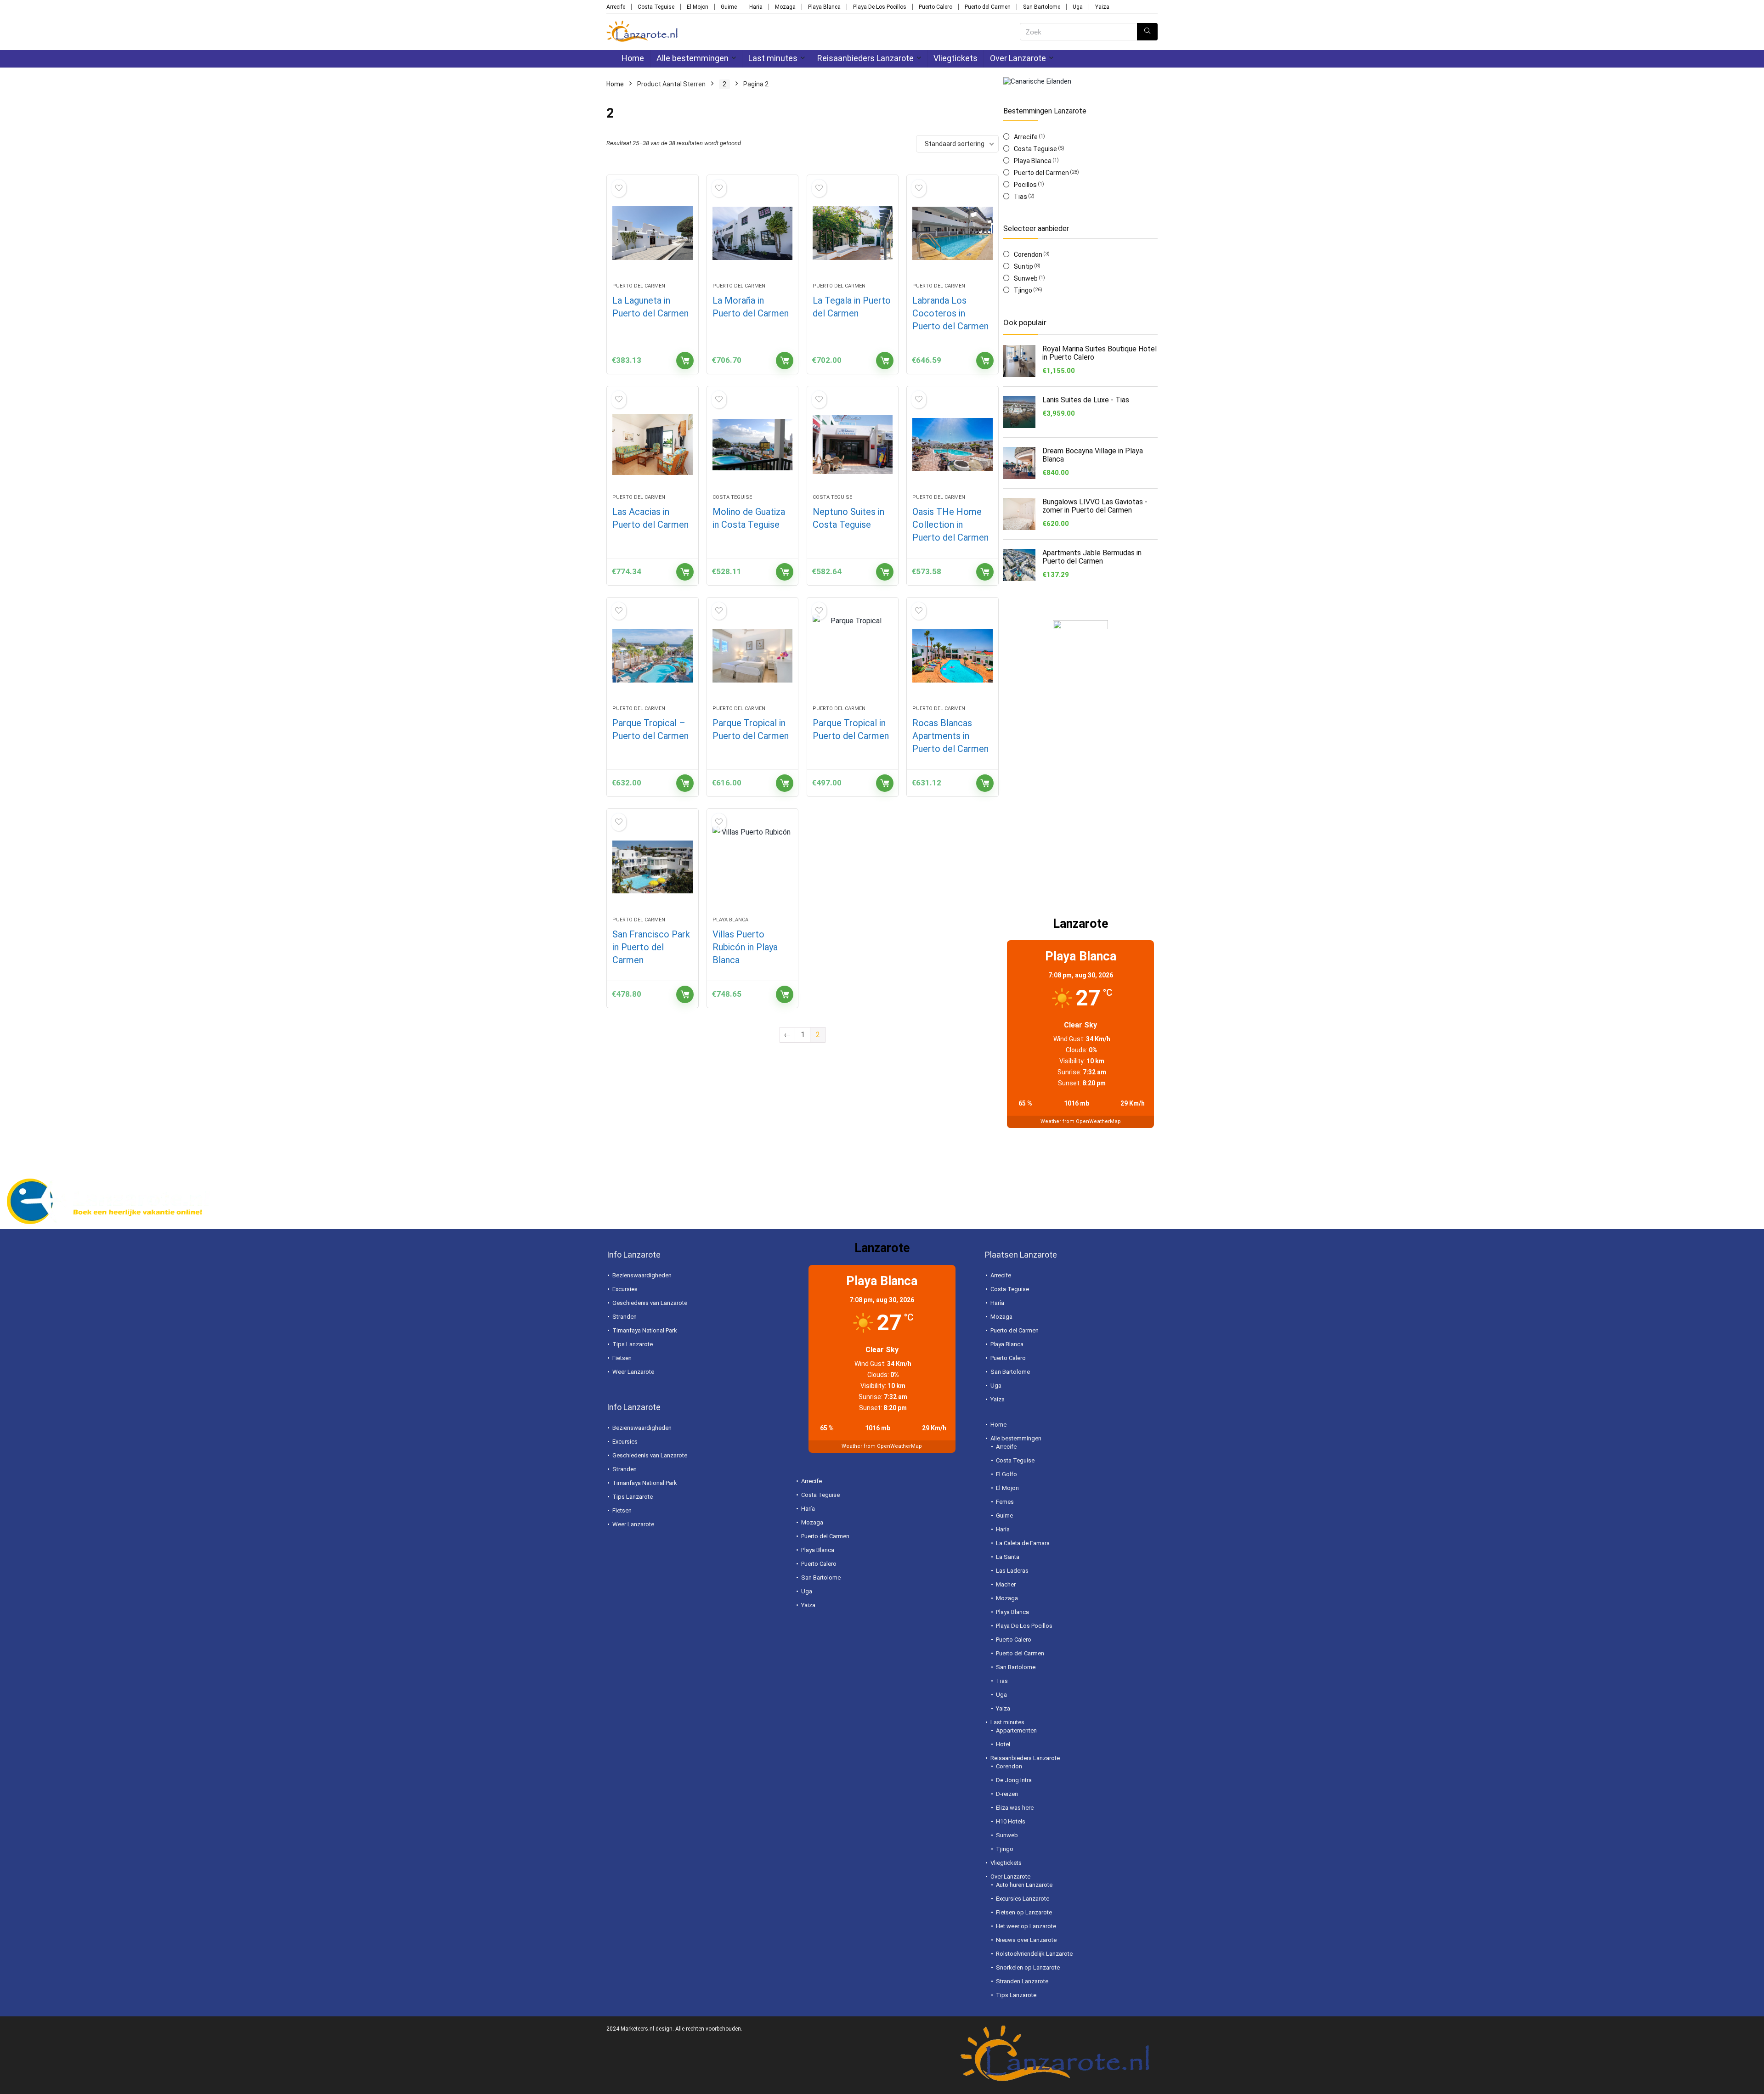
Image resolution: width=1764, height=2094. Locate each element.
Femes (1005, 1502)
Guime (729, 7)
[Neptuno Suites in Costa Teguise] (853, 445)
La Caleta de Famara (1023, 1543)
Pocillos (1025, 185)
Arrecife (616, 7)
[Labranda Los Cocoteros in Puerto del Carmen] (952, 233)
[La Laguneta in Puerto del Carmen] (652, 233)
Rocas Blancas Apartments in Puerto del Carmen (950, 736)
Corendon (1028, 254)
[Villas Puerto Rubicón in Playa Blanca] (752, 867)
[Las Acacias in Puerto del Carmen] (652, 445)
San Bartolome (1042, 7)
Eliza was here (1015, 1808)
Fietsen (622, 1358)
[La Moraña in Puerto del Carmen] (752, 233)
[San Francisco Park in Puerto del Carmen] (652, 867)
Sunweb (1026, 278)
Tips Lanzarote (633, 1344)
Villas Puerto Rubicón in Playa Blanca (745, 947)
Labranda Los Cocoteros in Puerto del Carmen (950, 313)
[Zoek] (1147, 32)
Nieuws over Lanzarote (1026, 1940)
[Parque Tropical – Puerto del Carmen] (652, 656)
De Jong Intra (1014, 1780)
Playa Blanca (824, 7)
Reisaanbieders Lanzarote (865, 58)
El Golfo (1006, 1474)
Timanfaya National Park (645, 1330)
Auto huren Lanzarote (1024, 1885)
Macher (1006, 1584)
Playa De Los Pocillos (880, 7)
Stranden (625, 1317)
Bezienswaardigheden (642, 1275)
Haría (808, 1509)
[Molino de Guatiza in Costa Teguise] (752, 445)
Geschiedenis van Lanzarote (650, 1303)
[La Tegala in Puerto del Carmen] (853, 233)
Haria (756, 7)
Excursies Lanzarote (1023, 1899)
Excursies (625, 1289)
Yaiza (1102, 7)
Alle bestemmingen (693, 58)
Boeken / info (685, 361)
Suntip (1023, 266)
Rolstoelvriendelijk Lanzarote (1034, 1954)
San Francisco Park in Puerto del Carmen (651, 947)
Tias (1021, 197)
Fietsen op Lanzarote (1024, 1912)
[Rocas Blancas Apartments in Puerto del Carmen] (952, 656)
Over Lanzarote (1018, 58)
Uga (1078, 7)
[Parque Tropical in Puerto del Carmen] (752, 656)
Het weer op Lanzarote (1026, 1926)
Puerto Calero (936, 7)
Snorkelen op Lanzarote (1028, 1967)
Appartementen (1016, 1730)
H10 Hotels (1011, 1821)
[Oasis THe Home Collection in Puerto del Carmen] (952, 445)
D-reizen (1007, 1794)
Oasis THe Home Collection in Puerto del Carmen (950, 525)
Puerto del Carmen (988, 7)
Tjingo (1023, 290)
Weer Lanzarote (633, 1372)
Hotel (1003, 1744)
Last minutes (773, 58)
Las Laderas (1012, 1571)
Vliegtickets (955, 58)
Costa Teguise (656, 7)
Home (633, 58)
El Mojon (698, 7)
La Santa (1008, 1557)
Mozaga (785, 7)
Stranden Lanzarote (1022, 1981)
